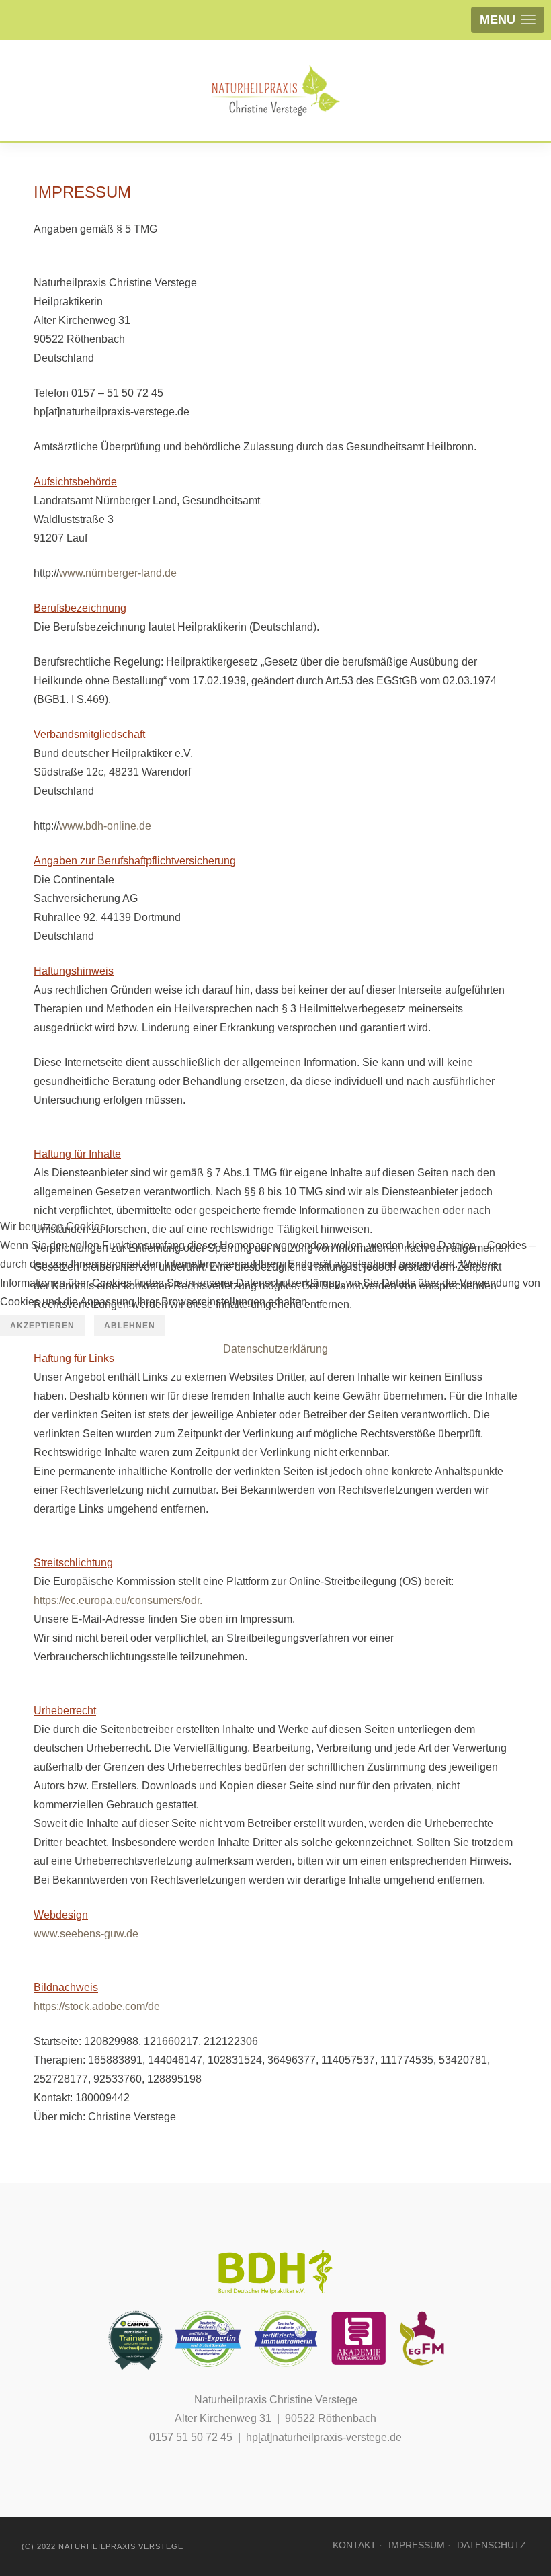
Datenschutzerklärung (275, 1349)
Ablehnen (130, 1326)
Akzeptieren (42, 1326)
